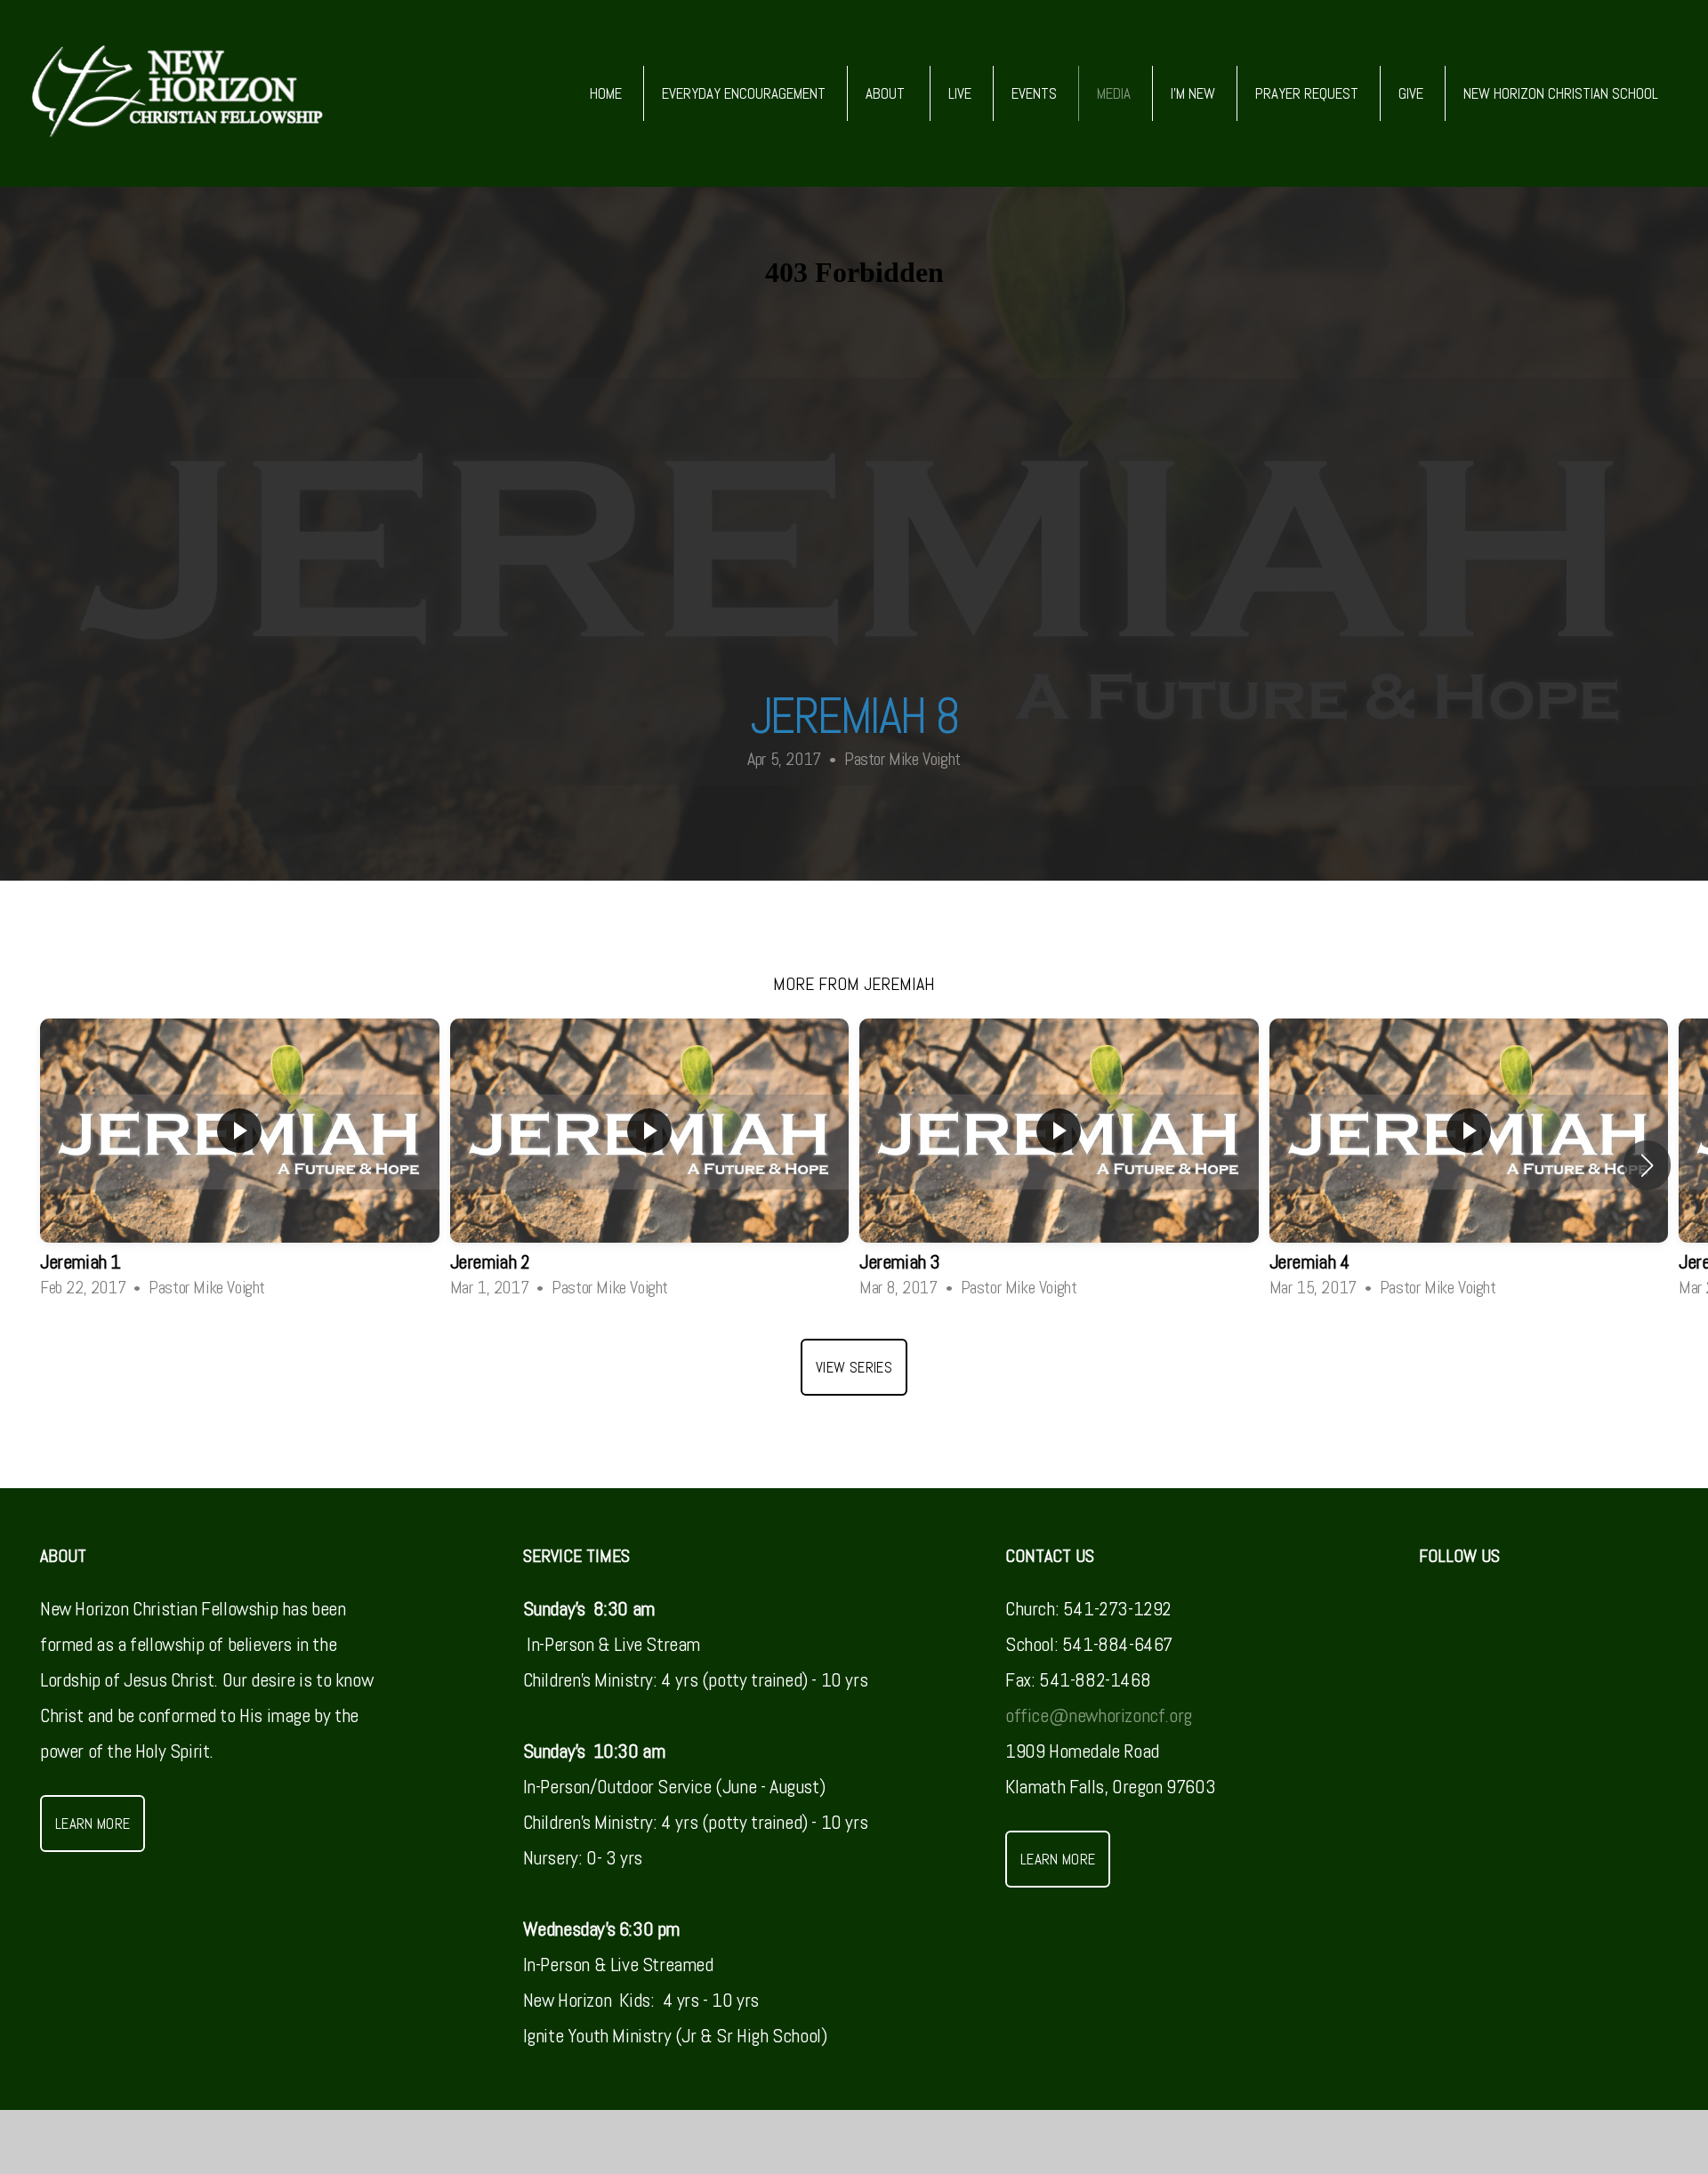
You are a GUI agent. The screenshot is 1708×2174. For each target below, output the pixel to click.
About (887, 93)
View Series (854, 1367)
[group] (240, 1165)
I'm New (1193, 93)
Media (1114, 93)
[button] (1647, 1165)
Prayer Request (1307, 93)
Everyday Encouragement (744, 93)
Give (1411, 93)
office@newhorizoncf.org (1099, 1715)
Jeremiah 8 (854, 716)
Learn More (93, 1824)
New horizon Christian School (1563, 93)
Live (960, 93)
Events (1034, 93)
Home (606, 93)
